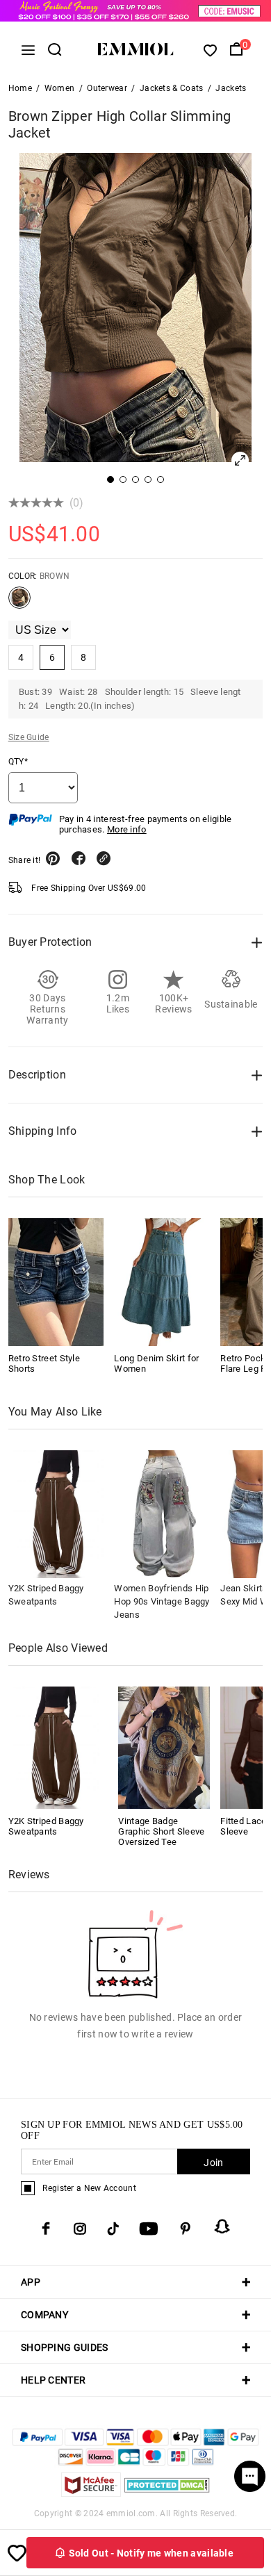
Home (20, 88)
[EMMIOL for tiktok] (113, 2229)
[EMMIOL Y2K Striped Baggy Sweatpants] (54, 1747)
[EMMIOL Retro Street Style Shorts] (56, 1282)
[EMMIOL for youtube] (149, 2229)
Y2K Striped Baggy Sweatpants (46, 1826)
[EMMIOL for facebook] (46, 2229)
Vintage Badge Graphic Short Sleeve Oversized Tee (161, 1831)
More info (127, 829)
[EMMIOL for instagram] (80, 2229)
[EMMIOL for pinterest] (186, 2229)
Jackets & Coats (172, 88)
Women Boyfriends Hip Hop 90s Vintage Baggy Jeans (162, 1601)
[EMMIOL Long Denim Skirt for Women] (162, 1282)
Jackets (231, 88)
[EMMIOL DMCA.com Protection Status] (167, 2493)
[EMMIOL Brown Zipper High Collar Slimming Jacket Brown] (19, 603)
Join (213, 2163)
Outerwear (107, 88)
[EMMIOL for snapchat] (222, 2226)
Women (60, 88)
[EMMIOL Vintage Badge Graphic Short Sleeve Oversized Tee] (164, 1747)
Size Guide (29, 737)
